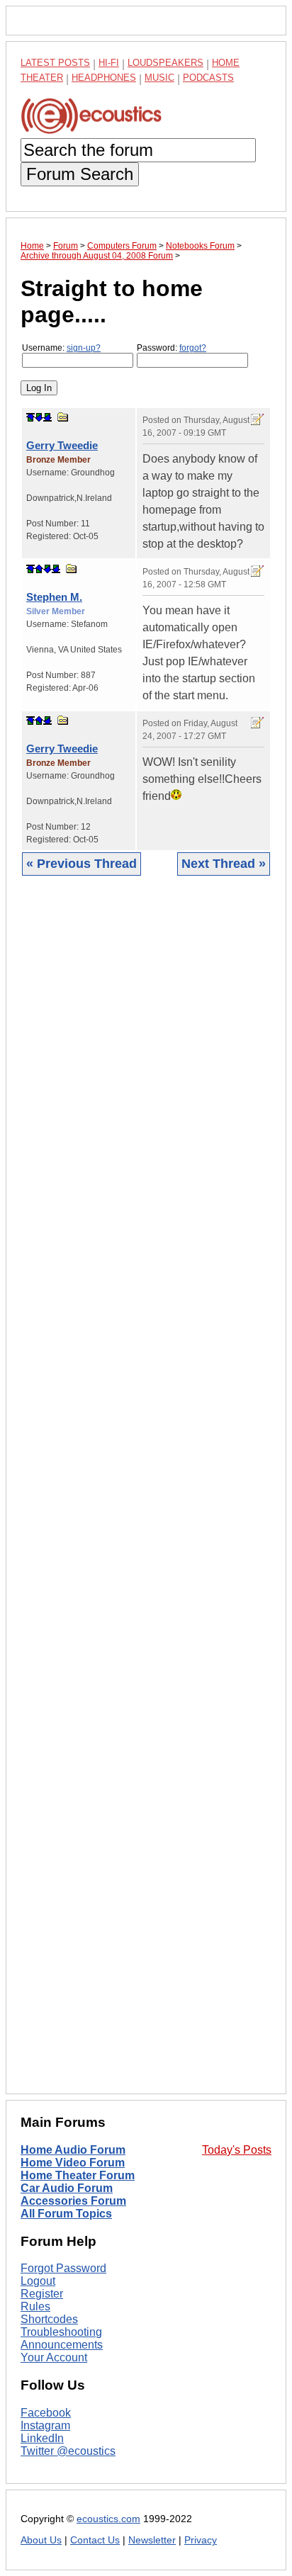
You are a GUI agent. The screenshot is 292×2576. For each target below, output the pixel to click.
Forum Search (80, 174)
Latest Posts (55, 63)
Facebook (46, 2413)
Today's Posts (237, 2150)
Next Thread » (224, 864)
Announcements (62, 2345)
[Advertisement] (146, 1496)
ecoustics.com (108, 2519)
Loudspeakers (165, 63)
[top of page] (30, 417)
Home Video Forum (73, 2163)
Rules (35, 2306)
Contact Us (95, 2540)
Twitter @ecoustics (68, 2451)
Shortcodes (49, 2319)
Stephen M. (54, 597)
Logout (38, 2281)
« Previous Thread (82, 864)
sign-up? (84, 348)
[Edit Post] (257, 419)
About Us (41, 2540)
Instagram (45, 2425)
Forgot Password (63, 2268)
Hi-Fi (109, 63)
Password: (172, 348)
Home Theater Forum (78, 2175)
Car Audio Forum (67, 2188)
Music (159, 78)
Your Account (54, 2357)
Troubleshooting (61, 2332)
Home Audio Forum (73, 2150)
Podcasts (208, 78)
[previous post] (39, 569)
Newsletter (152, 2540)
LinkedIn (42, 2438)
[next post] (39, 417)
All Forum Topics (66, 2214)
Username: (61, 348)
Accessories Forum (73, 2201)
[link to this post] (63, 417)
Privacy (201, 2540)
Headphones (104, 78)
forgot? (193, 348)
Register (42, 2294)
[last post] (47, 417)
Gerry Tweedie (62, 445)
